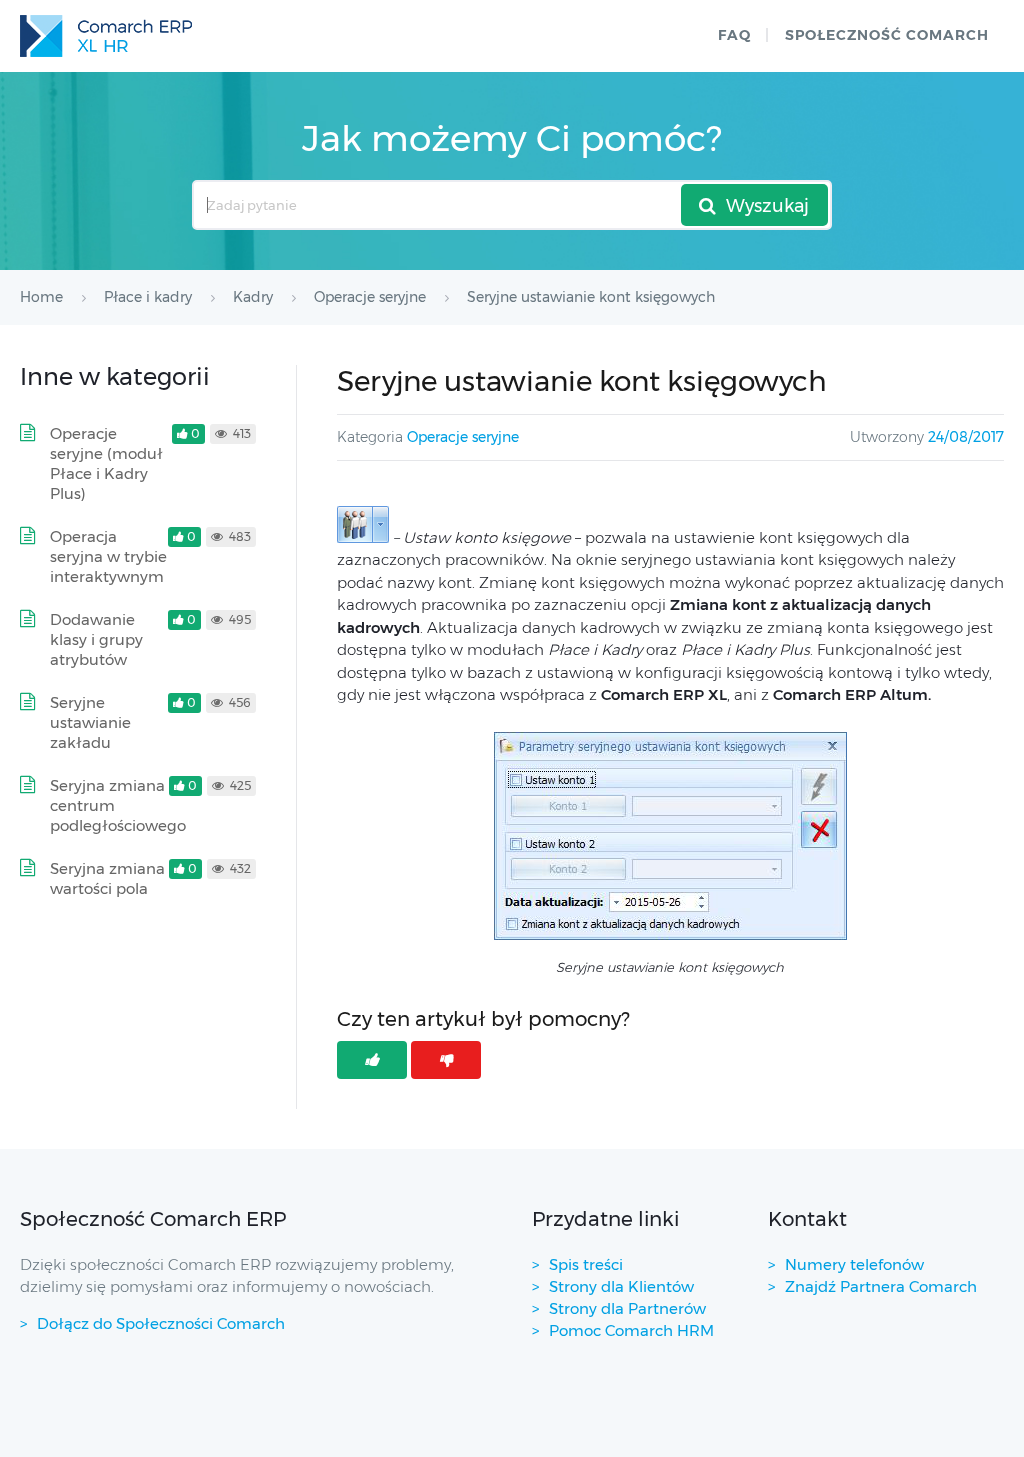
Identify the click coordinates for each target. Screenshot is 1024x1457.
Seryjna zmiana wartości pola (107, 878)
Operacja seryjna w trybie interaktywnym (108, 556)
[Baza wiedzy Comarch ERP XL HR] (106, 36)
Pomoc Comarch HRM (631, 1330)
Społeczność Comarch (887, 35)
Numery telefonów (854, 1264)
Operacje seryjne (463, 437)
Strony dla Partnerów (627, 1308)
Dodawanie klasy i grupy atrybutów (96, 639)
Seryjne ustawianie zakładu (90, 722)
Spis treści (586, 1264)
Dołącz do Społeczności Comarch (161, 1323)
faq (734, 35)
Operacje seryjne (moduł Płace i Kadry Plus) (106, 463)
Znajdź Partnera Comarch (881, 1286)
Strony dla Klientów (621, 1286)
